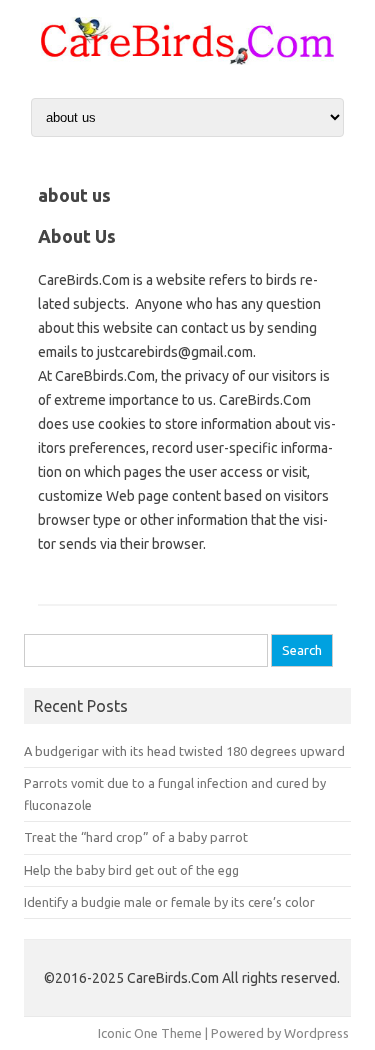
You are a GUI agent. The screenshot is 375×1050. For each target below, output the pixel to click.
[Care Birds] (187, 60)
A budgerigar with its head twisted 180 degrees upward (184, 751)
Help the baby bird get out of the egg (131, 870)
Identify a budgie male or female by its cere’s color (169, 902)
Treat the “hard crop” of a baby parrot (136, 837)
